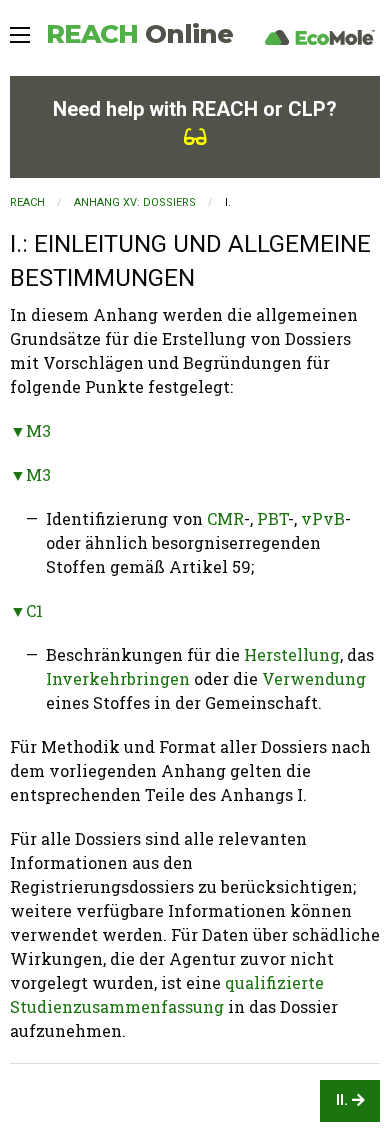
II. (344, 1100)
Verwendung (314, 678)
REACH (139, 34)
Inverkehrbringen (118, 678)
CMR (225, 518)
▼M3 (30, 430)
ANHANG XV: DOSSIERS (135, 202)
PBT (272, 518)
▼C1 (26, 610)
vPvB (323, 518)
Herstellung (292, 654)
